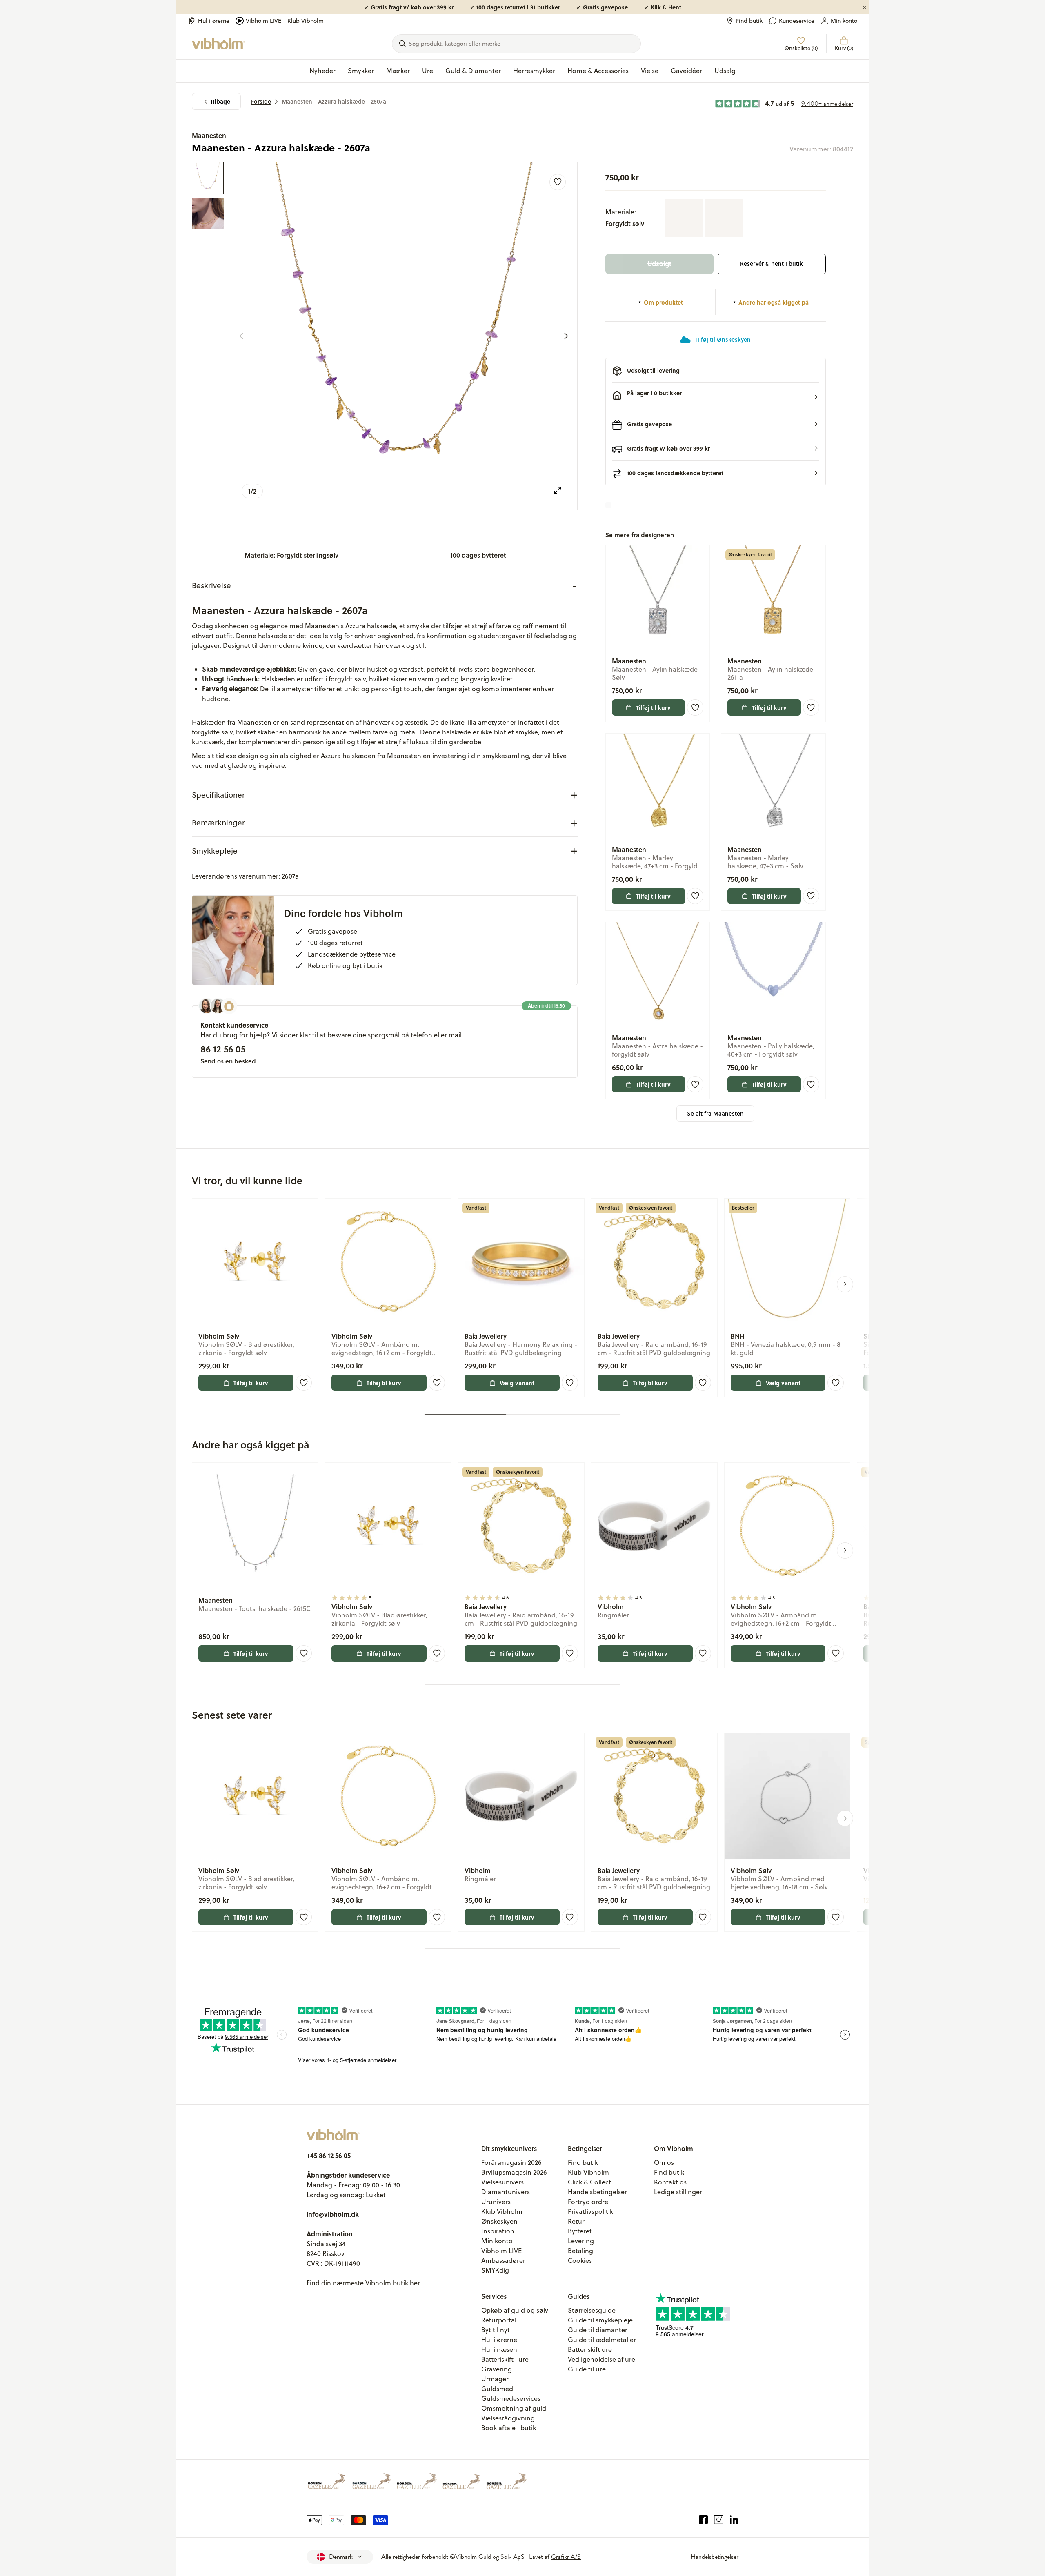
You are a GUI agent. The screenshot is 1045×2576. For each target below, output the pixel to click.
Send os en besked (228, 1061)
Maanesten (209, 135)
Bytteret (580, 2231)
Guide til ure (587, 2369)
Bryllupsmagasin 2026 (514, 2172)
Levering (581, 2241)
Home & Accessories (598, 71)
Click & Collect (589, 2182)
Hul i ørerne (214, 21)
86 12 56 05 (223, 1049)
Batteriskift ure (590, 2349)
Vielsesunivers (502, 2182)
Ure (428, 71)
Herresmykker (534, 71)
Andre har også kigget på (774, 302)
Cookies (580, 2260)
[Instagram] (719, 2520)
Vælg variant (517, 1383)
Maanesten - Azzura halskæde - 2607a (334, 101)
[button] (716, 397)
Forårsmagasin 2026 (511, 2162)
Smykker (361, 71)
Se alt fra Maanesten (715, 1113)
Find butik (749, 21)
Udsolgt (659, 264)
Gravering (497, 2369)
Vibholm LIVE (263, 21)
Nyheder (322, 71)
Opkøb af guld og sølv (515, 2310)
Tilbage (220, 101)
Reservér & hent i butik (772, 264)
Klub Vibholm (306, 21)
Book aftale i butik (509, 2428)
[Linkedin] (734, 2520)
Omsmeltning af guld (514, 2408)
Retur (576, 2221)
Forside (261, 101)
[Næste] (566, 336)
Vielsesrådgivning (508, 2418)
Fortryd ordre (588, 2202)
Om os (664, 2162)
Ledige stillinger (678, 2192)
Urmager (495, 2379)
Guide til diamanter (598, 2330)
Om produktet (663, 302)
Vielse (650, 71)
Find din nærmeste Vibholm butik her (363, 2283)
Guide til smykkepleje (600, 2320)
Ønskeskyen (499, 2221)
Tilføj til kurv (653, 707)
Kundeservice (797, 21)
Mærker (398, 71)
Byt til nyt (496, 2330)
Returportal (499, 2320)
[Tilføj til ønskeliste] (558, 182)
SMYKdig (495, 2270)
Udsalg (725, 71)
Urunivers (496, 2202)
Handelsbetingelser (597, 2192)
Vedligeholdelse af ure (601, 2359)
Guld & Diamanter (473, 71)
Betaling (580, 2251)
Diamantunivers (506, 2192)
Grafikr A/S (566, 2557)
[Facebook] (704, 2520)
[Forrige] (241, 336)
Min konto (844, 21)
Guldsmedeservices (511, 2398)
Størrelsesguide (592, 2310)
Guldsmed (497, 2389)
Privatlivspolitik (590, 2211)
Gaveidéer (686, 71)
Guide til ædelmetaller (602, 2340)
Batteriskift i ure (505, 2359)
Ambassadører (503, 2260)
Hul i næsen (499, 2349)
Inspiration (498, 2231)
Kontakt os (670, 2182)
